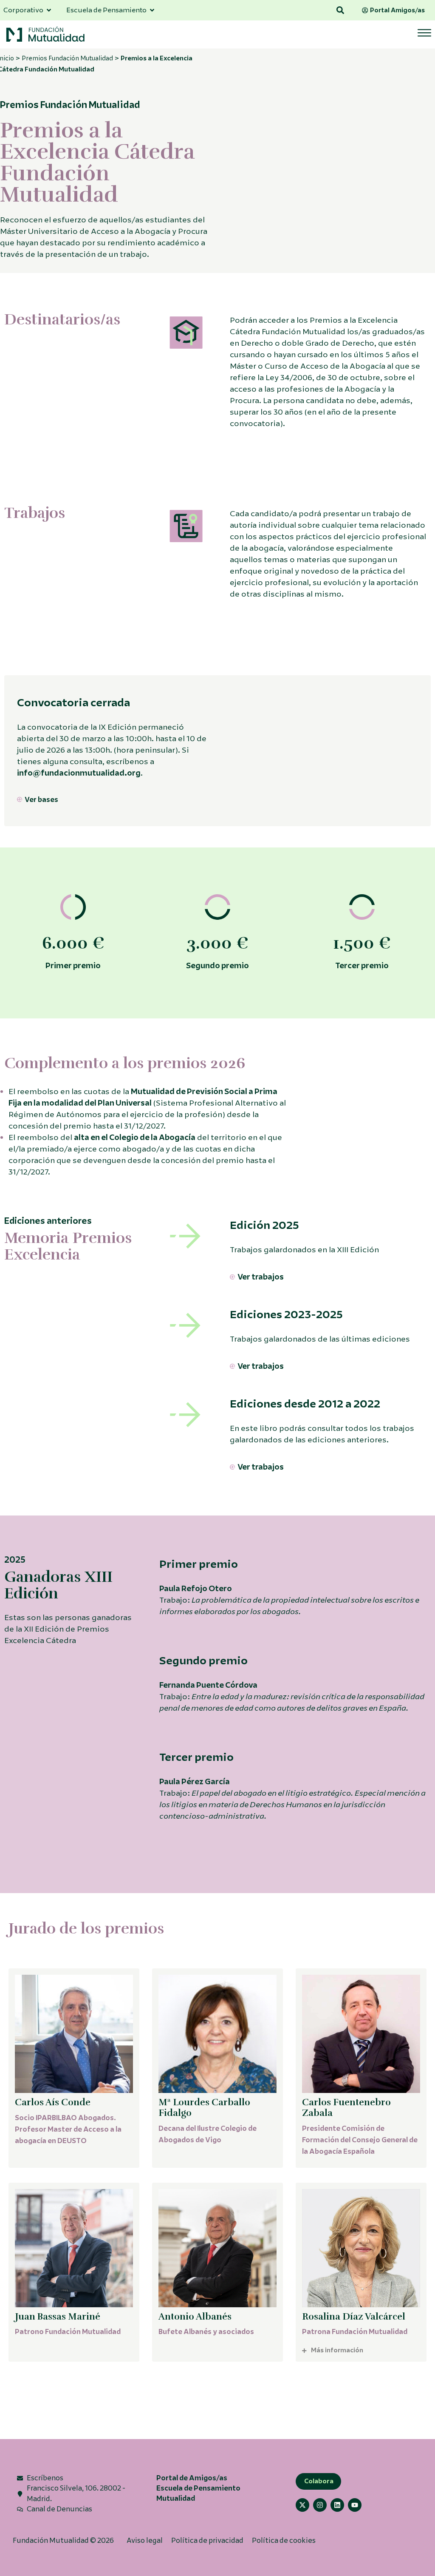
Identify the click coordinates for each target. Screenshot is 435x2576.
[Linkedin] (337, 2505)
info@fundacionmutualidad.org (79, 773)
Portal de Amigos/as (192, 2478)
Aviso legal (145, 2540)
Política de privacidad (207, 2540)
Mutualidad (176, 2498)
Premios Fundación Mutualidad (67, 58)
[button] (340, 10)
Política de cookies (284, 2540)
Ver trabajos (261, 1277)
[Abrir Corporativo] (49, 10)
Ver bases (41, 800)
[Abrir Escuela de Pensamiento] (152, 10)
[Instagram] (320, 2505)
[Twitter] (302, 2505)
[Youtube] (355, 2505)
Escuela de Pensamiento (198, 2488)
